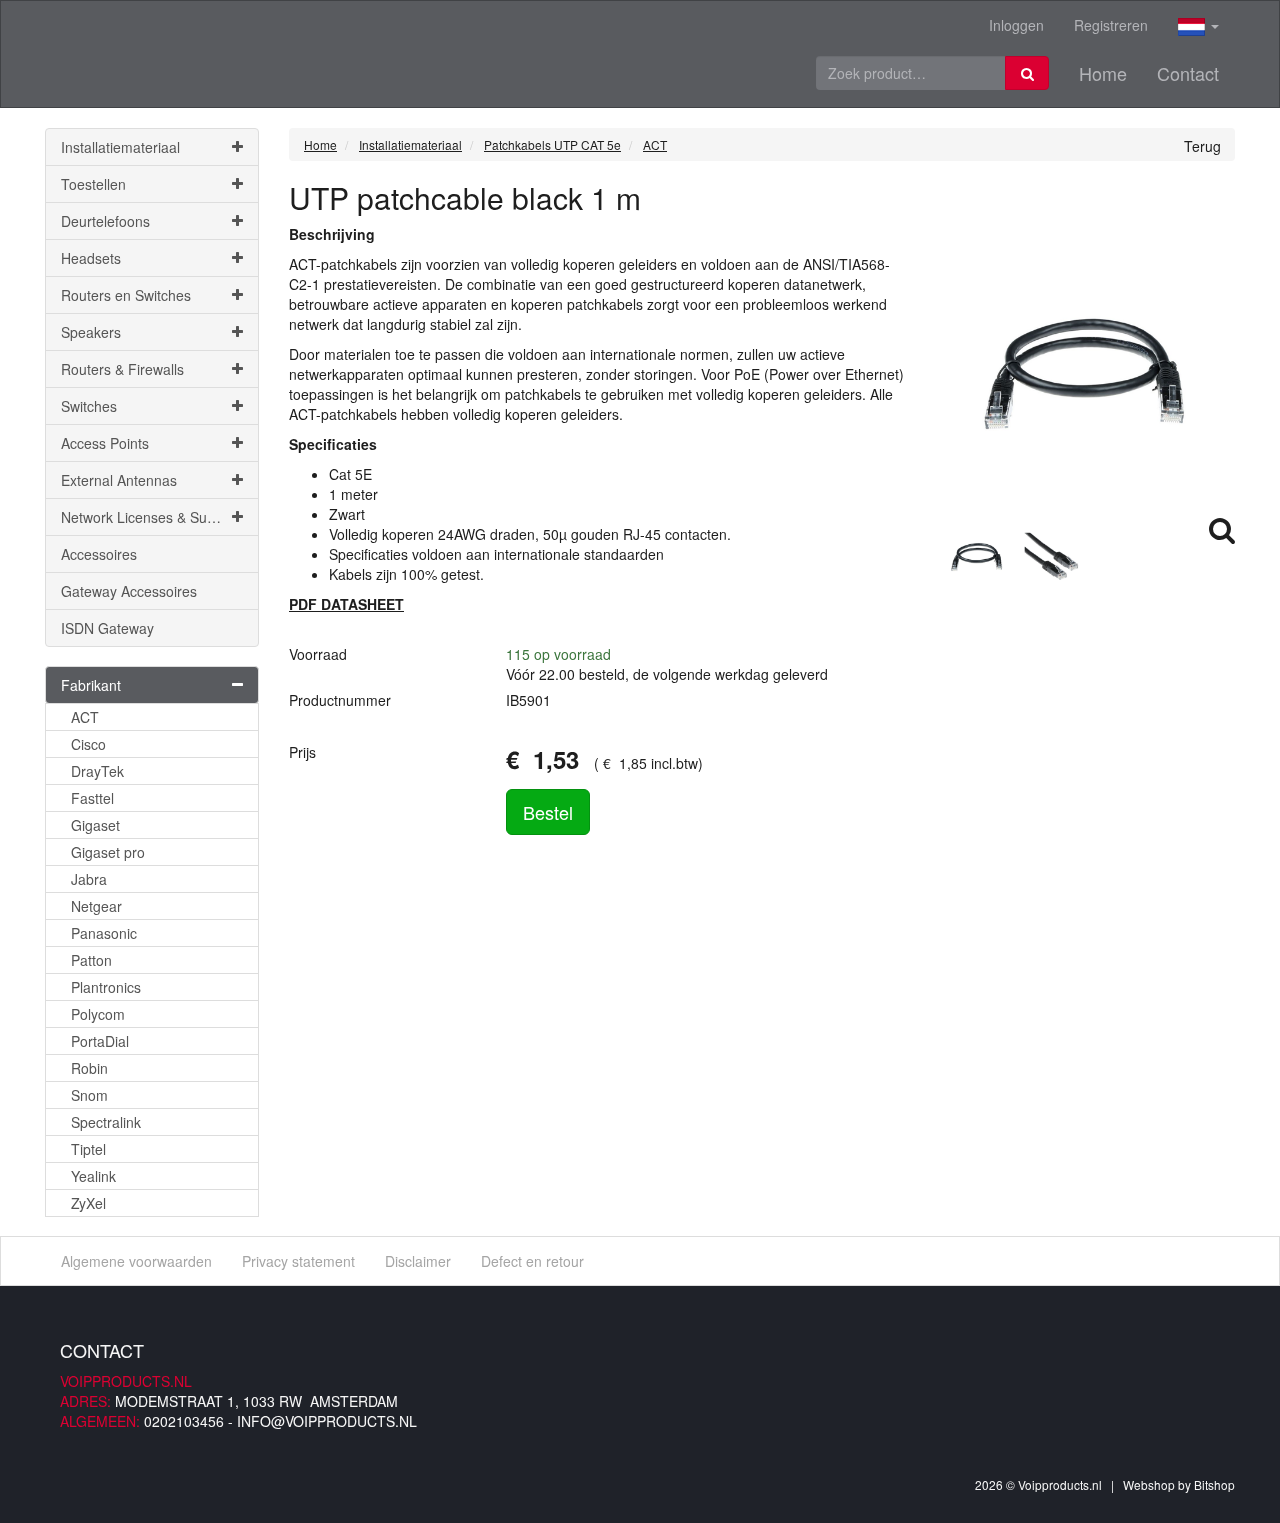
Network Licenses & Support (150, 517)
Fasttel (92, 798)
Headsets (91, 258)
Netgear (96, 906)
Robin (89, 1068)
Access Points (105, 443)
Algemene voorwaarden (136, 1261)
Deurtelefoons (105, 221)
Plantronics (106, 987)
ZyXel (88, 1203)
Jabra (89, 879)
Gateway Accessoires (129, 591)
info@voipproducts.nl (327, 1421)
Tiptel (88, 1149)
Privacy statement (298, 1261)
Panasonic (104, 933)
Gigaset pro (108, 852)
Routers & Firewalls (122, 369)
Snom (89, 1095)
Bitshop (1214, 1484)
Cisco (88, 744)
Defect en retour (532, 1261)
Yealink (93, 1176)
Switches (89, 406)
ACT (85, 717)
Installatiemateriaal (120, 147)
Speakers (91, 332)
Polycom (98, 1014)
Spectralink (106, 1122)
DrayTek (97, 771)
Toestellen (93, 184)
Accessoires (99, 554)
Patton (91, 960)
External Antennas (119, 480)
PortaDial (100, 1041)
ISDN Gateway (107, 628)
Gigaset (95, 825)
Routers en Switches (126, 295)
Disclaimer (418, 1261)
